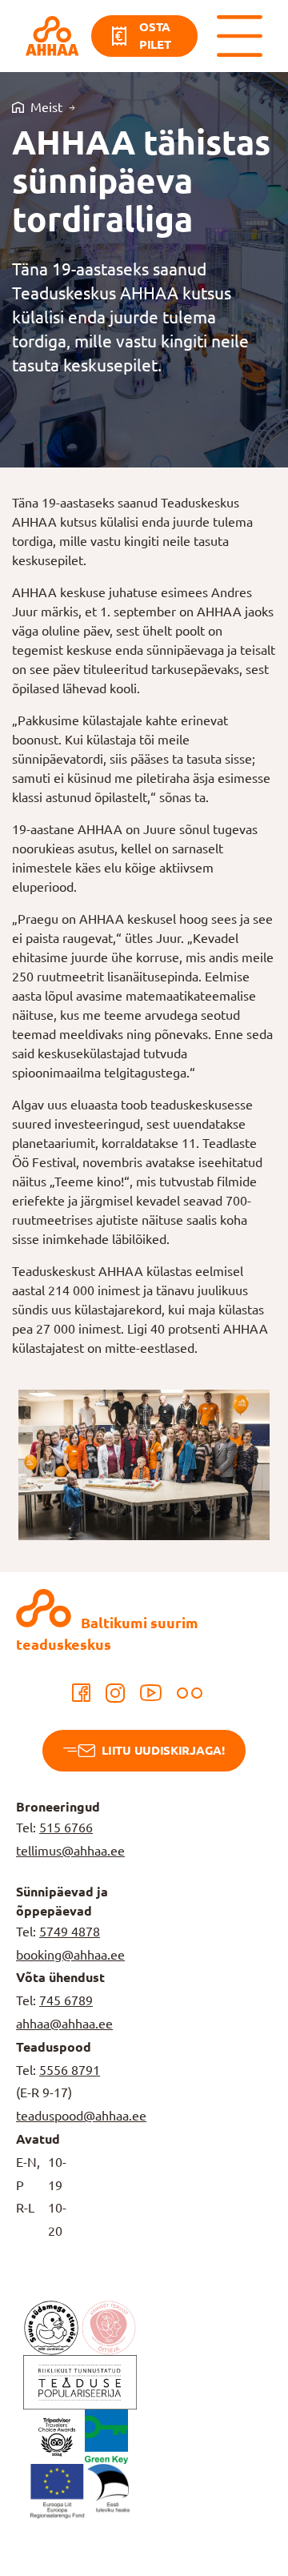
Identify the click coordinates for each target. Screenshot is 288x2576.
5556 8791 (70, 2070)
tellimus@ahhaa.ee (70, 1851)
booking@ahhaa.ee (70, 1955)
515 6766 (66, 1828)
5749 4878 (70, 1932)
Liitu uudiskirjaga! (163, 1750)
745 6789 (66, 2000)
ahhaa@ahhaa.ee (64, 2024)
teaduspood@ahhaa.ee (81, 2116)
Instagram (115, 1693)
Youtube (151, 1693)
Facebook (82, 1693)
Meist (46, 107)
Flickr (190, 1693)
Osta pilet (155, 36)
